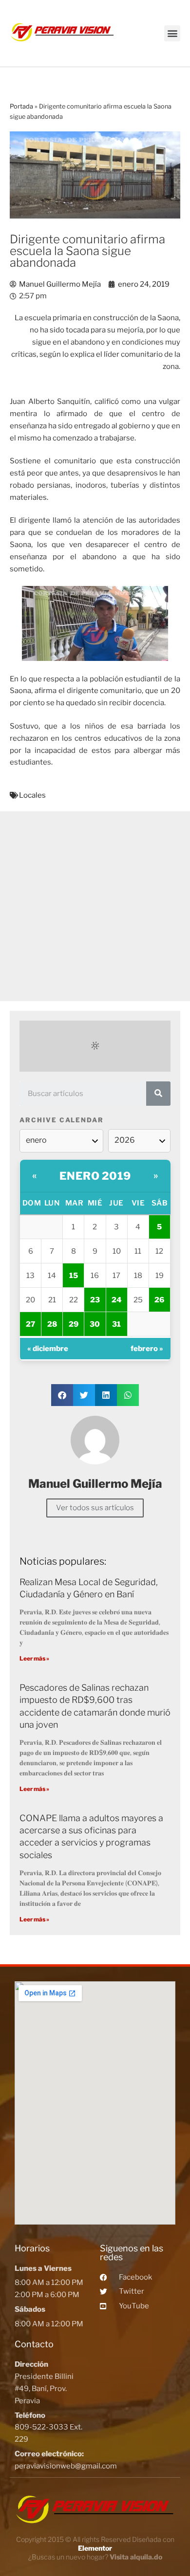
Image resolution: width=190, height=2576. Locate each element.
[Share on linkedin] (106, 1395)
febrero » (147, 1349)
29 (74, 1324)
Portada (21, 106)
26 (159, 1300)
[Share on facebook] (62, 1395)
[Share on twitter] (84, 1395)
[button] (172, 33)
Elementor (95, 2548)
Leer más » (34, 1658)
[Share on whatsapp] (128, 1395)
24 (117, 1300)
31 (116, 1324)
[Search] (158, 1094)
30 (95, 1324)
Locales (32, 795)
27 (30, 1324)
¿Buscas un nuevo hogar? (95, 2557)
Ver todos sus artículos (95, 1508)
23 (95, 1300)
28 (52, 1324)
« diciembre (48, 1349)
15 (74, 1276)
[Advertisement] (95, 906)
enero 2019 (95, 1176)
